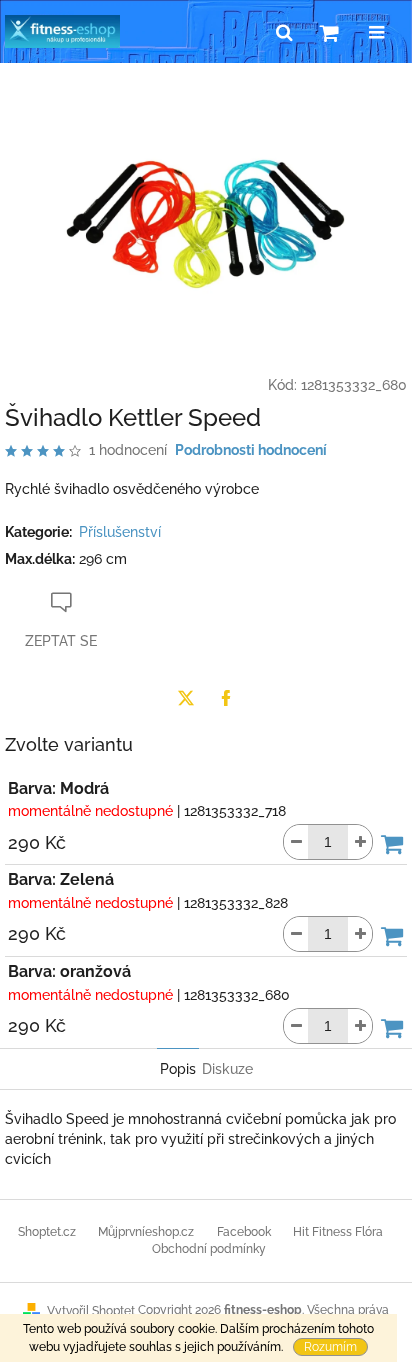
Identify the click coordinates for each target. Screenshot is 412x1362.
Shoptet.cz (47, 1232)
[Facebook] (226, 698)
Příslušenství (120, 532)
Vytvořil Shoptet (91, 1311)
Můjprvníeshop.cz (146, 1232)
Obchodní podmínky (209, 1249)
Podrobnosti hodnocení (251, 450)
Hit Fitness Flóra (338, 1232)
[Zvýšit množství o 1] (360, 842)
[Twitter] (186, 698)
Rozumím (330, 1347)
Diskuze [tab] (227, 1069)
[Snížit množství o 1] (296, 842)
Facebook (244, 1232)
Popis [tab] (178, 1069)
